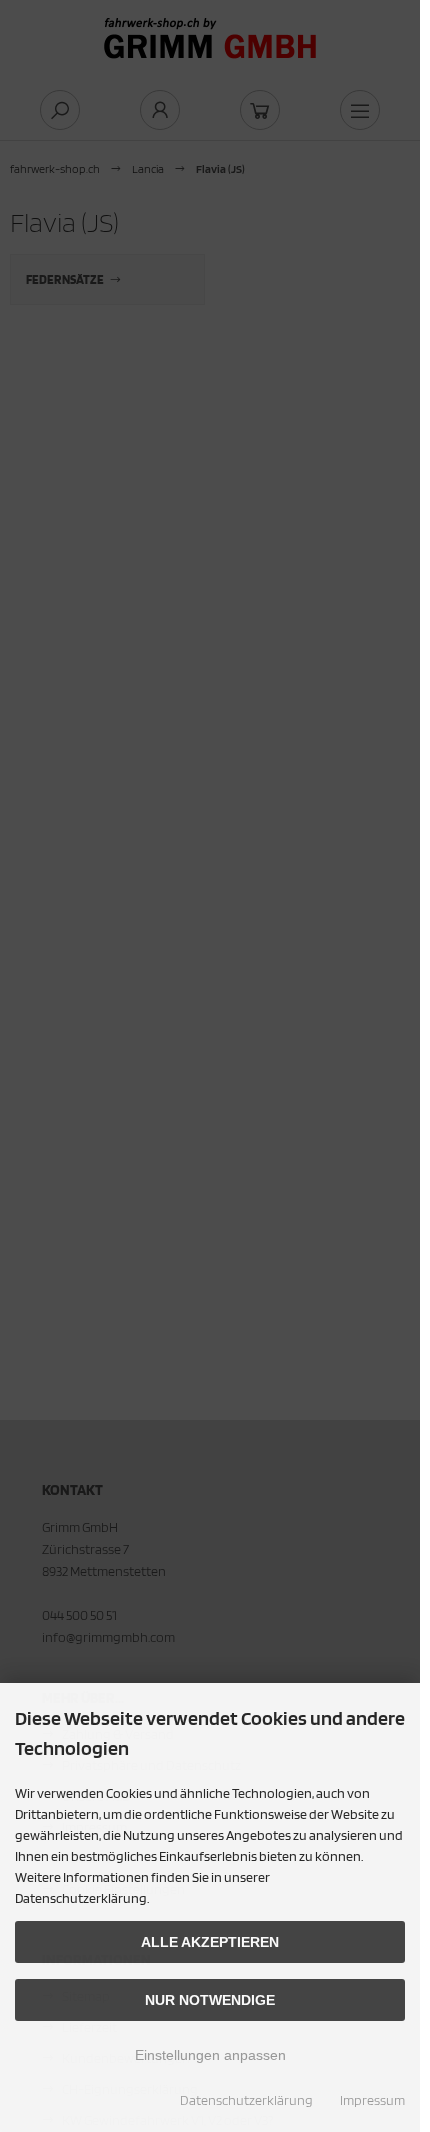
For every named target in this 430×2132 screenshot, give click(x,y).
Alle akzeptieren (210, 1942)
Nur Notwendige (210, 2000)
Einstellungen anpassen (210, 2055)
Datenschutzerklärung (246, 2100)
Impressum (372, 2100)
